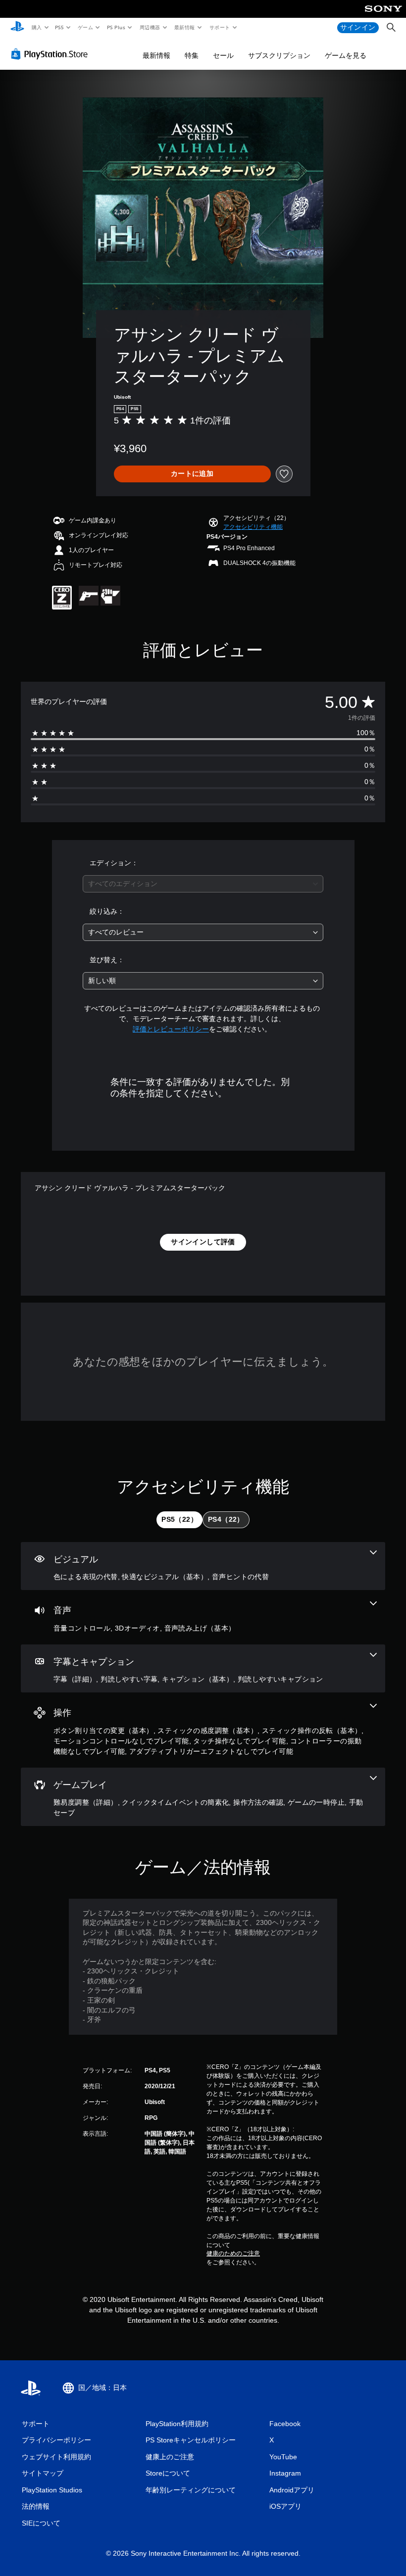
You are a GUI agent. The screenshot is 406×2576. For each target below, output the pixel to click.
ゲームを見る (346, 55)
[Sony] (383, 15)
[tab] (179, 1520)
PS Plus (116, 27)
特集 (192, 55)
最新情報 (185, 27)
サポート (219, 27)
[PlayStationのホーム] (17, 28)
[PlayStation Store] (51, 54)
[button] (253, 527)
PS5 (60, 27)
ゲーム (85, 27)
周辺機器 (150, 27)
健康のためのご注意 (233, 2253)
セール (223, 55)
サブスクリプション (279, 55)
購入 (36, 27)
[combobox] (203, 884)
